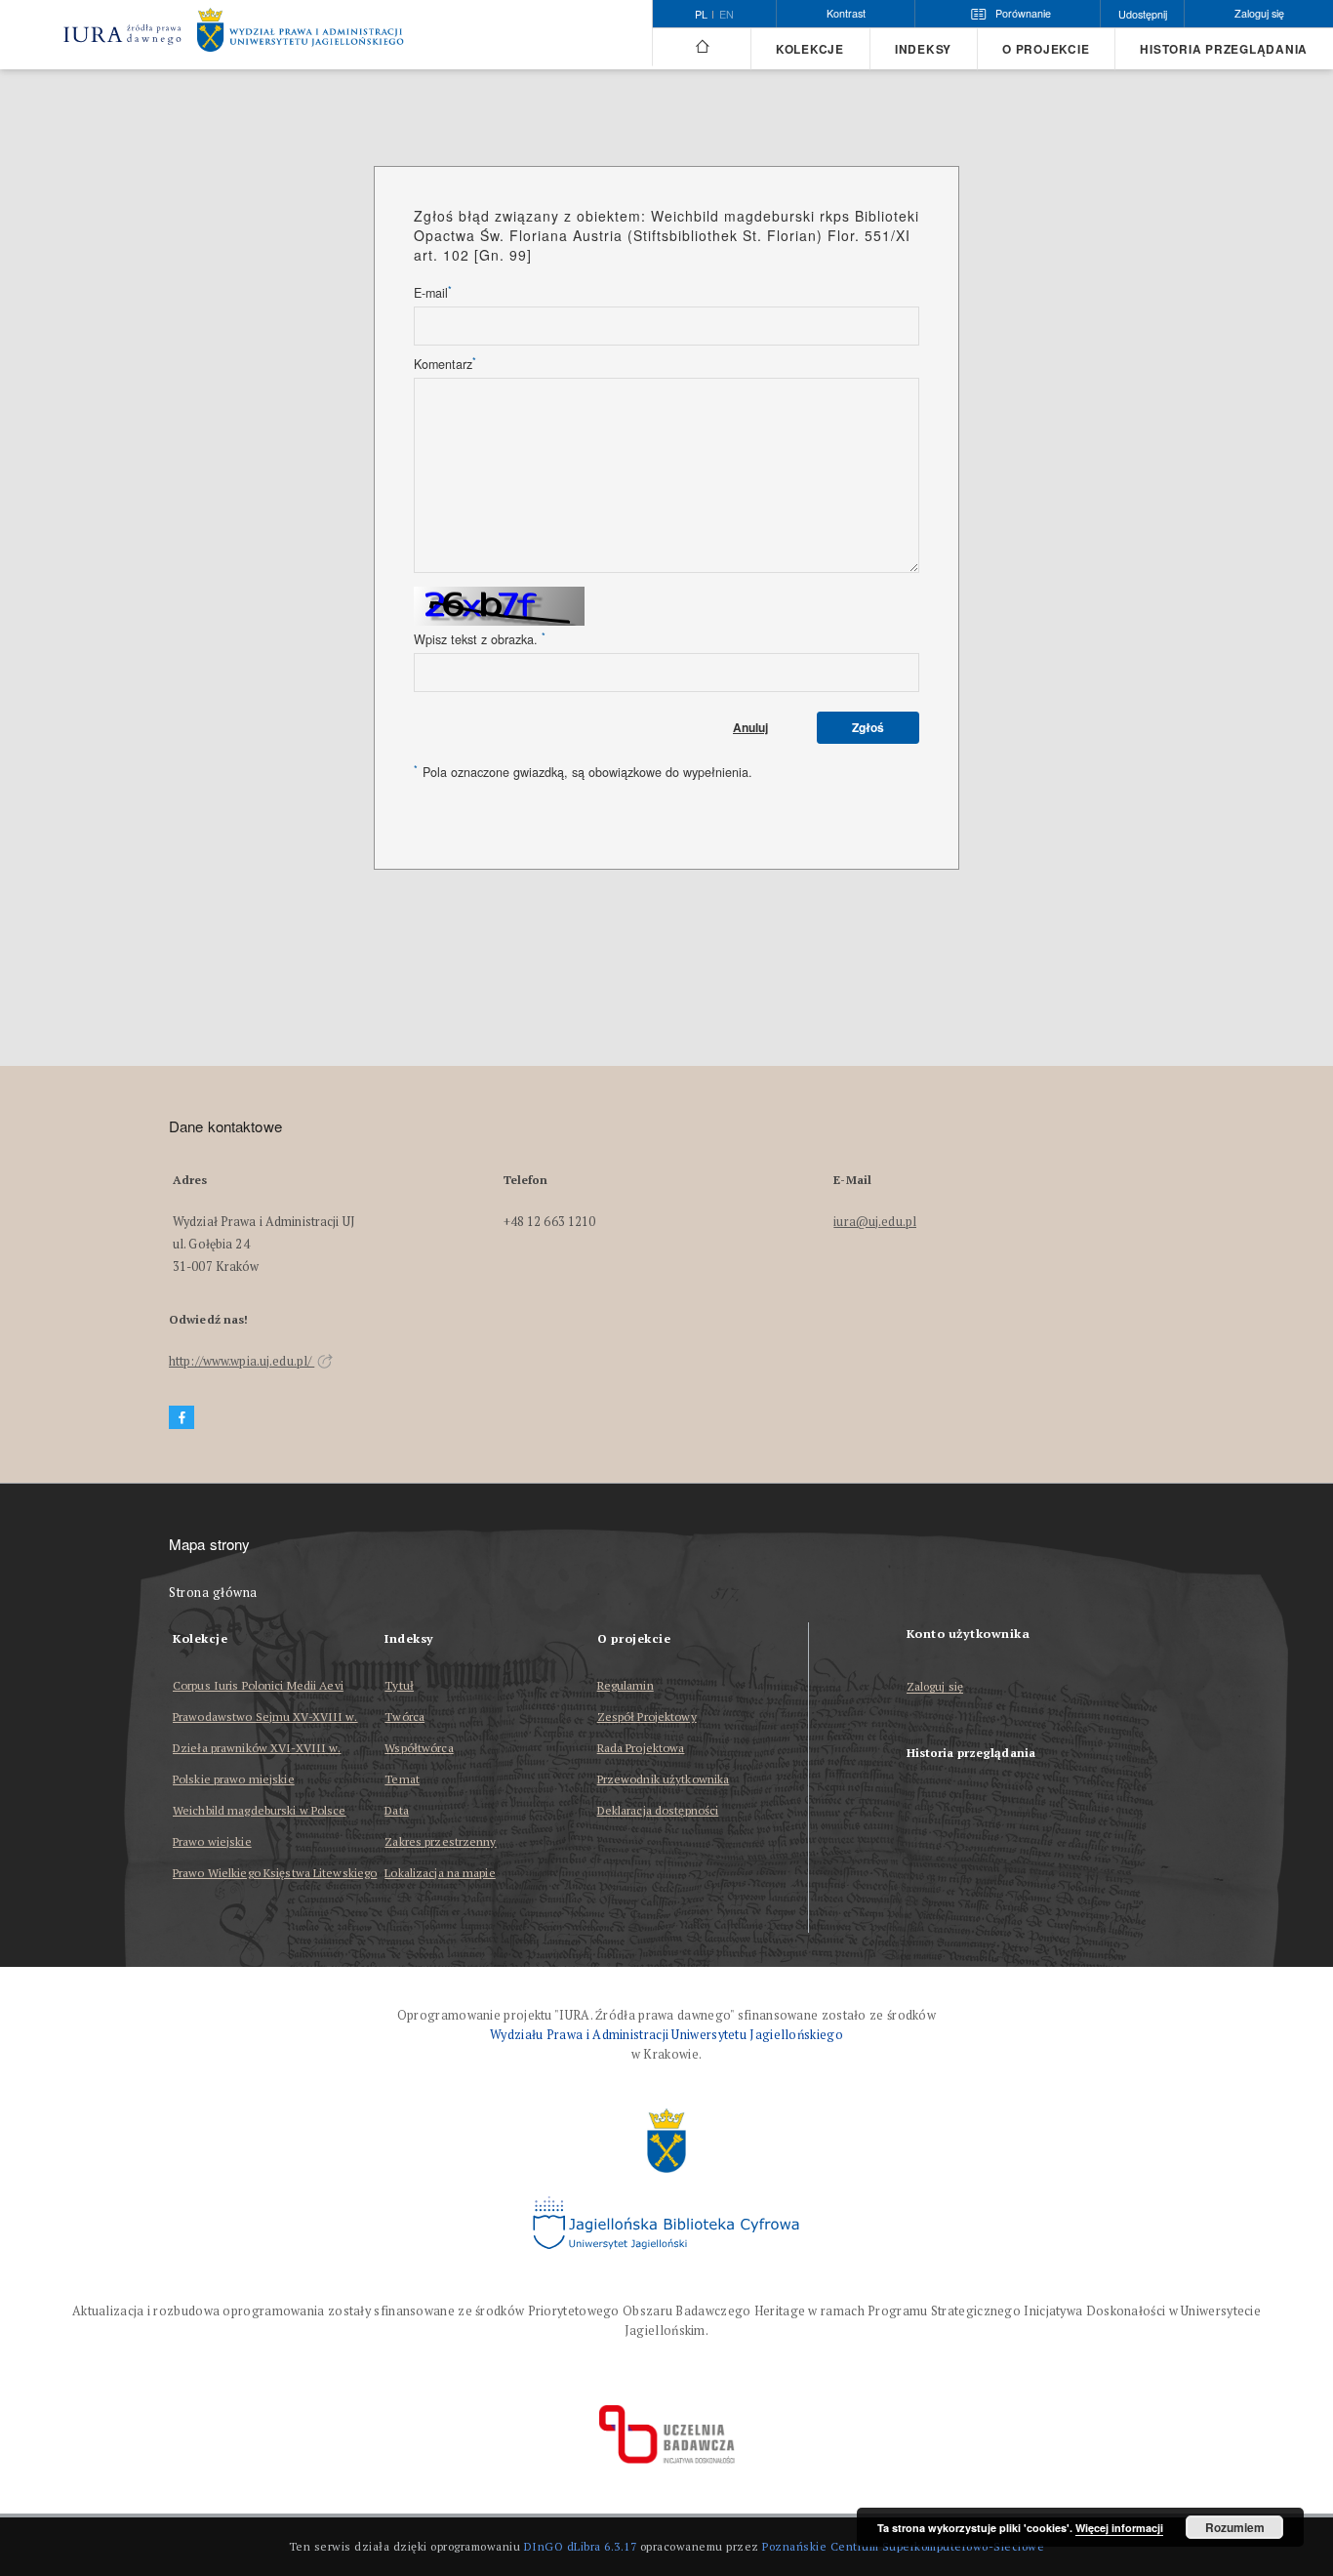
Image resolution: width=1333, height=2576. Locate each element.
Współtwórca (419, 1748)
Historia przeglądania (1224, 49)
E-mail (433, 293)
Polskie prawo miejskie (234, 1779)
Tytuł (399, 1685)
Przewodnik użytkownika (664, 1779)
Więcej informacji (1119, 2528)
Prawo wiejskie (212, 1841)
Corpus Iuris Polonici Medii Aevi (258, 1685)
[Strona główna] (701, 47)
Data (396, 1810)
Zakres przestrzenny (440, 1841)
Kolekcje (810, 49)
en (727, 15)
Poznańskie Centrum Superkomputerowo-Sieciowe (903, 2546)
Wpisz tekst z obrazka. (480, 639)
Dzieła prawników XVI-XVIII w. (257, 1748)
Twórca (404, 1717)
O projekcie (1046, 49)
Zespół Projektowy (647, 1717)
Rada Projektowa (641, 1748)
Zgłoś (868, 727)
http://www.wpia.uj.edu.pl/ (242, 1361)
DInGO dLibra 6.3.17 (581, 2546)
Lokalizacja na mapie (440, 1873)
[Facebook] (182, 1418)
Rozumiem (1235, 2527)
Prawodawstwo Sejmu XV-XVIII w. (265, 1717)
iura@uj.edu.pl (875, 1222)
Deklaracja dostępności (658, 1810)
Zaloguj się (935, 1687)
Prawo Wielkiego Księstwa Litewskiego (275, 1873)
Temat (402, 1779)
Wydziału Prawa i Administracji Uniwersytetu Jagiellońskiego (666, 2035)
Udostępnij (1143, 14)
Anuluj (750, 727)
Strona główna (213, 1593)
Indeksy (923, 49)
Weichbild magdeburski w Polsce (260, 1810)
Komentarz (445, 364)
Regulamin (626, 1685)
